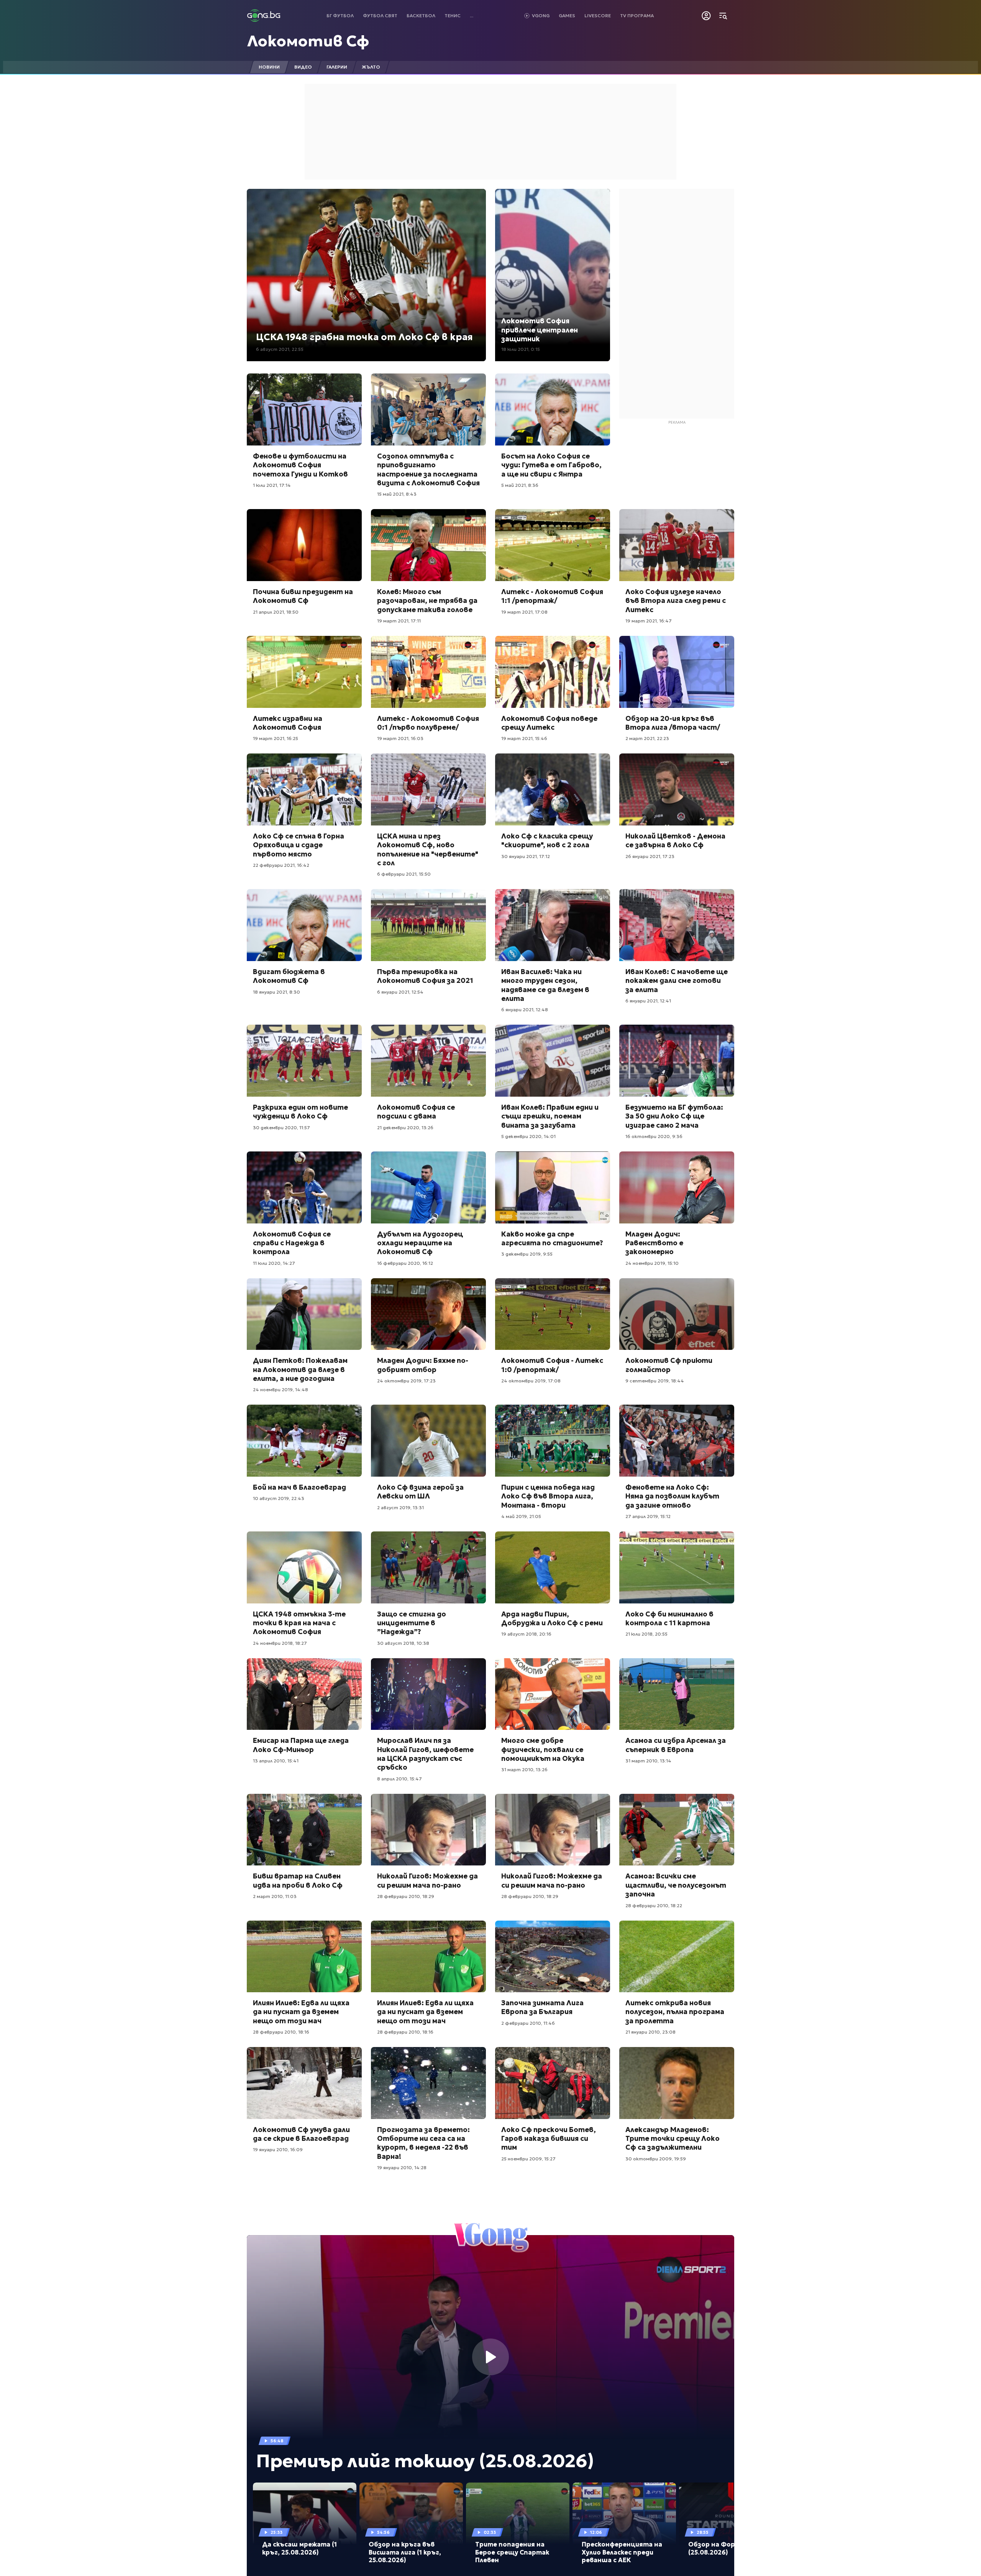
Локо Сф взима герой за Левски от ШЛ (420, 1492)
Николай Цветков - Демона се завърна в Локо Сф (675, 840)
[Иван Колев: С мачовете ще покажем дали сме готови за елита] (677, 925)
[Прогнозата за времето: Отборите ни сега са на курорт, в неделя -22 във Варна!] (428, 2083)
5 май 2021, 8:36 (520, 485)
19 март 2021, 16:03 (400, 738)
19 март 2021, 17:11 (399, 621)
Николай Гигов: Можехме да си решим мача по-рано (427, 1880)
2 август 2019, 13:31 (400, 1507)
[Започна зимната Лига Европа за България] (553, 1957)
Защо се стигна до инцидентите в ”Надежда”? (412, 1623)
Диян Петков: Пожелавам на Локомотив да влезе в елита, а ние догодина (300, 1369)
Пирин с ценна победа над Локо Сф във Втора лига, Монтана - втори (548, 1496)
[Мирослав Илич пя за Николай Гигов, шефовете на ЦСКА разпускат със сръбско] (428, 1694)
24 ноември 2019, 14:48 (281, 1390)
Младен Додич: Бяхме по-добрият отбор (423, 1365)
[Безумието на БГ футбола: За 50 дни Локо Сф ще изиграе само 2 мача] (677, 1061)
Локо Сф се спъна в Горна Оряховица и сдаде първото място (299, 845)
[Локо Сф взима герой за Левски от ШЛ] (428, 1441)
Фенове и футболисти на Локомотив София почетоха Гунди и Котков (300, 465)
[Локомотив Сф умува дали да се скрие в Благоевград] (304, 2083)
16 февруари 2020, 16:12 (405, 1263)
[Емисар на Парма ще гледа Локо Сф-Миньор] (304, 1694)
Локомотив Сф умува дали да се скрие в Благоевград (301, 2134)
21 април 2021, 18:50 (276, 612)
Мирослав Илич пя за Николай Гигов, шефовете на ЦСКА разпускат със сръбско (425, 1754)
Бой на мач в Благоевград (299, 1487)
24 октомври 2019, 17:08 (531, 1381)
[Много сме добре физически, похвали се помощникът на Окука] (553, 1694)
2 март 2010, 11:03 (275, 1896)
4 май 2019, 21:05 (521, 1516)
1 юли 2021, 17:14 (272, 485)
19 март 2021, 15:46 (524, 738)
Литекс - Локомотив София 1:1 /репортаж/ (552, 596)
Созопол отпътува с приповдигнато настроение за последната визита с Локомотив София (428, 469)
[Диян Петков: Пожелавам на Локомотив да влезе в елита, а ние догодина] (304, 1314)
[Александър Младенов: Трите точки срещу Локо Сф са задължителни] (677, 2083)
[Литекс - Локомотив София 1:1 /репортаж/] (553, 545)
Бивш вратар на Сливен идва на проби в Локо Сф (298, 1880)
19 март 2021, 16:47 (649, 621)
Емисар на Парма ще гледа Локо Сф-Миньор (301, 1745)
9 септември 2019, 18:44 (655, 1381)
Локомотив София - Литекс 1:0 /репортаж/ (552, 1365)
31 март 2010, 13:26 (524, 1769)
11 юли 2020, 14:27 (274, 1263)
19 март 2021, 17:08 (524, 612)
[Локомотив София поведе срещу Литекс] (553, 672)
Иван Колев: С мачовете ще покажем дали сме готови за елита (677, 981)
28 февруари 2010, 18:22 (654, 1905)
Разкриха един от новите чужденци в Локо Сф (300, 1112)
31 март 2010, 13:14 (648, 1761)
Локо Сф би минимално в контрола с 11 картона (669, 1618)
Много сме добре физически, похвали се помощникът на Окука (543, 1749)
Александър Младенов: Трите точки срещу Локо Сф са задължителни (673, 2139)
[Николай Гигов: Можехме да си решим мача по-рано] (428, 1830)
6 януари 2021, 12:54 (400, 992)
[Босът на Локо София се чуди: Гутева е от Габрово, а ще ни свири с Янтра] (553, 409)
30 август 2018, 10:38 (403, 1643)
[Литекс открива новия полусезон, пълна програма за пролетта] (677, 1957)
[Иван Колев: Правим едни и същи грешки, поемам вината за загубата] (553, 1061)
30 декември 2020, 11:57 (281, 1128)
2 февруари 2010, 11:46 (528, 2023)
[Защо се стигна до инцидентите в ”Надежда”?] (428, 1567)
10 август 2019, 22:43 (279, 1498)
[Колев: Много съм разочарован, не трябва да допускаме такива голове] (428, 545)
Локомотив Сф (308, 41)
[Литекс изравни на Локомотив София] (304, 672)
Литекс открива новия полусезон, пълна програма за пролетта (675, 2012)
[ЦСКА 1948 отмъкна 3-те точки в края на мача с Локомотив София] (304, 1567)
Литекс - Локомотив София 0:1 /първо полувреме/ (428, 723)
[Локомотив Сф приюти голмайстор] (677, 1314)
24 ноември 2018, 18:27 (280, 1643)
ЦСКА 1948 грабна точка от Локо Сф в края (364, 337)
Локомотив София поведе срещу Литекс (549, 723)
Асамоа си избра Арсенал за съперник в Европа (676, 1745)
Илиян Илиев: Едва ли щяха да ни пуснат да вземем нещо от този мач (301, 2012)
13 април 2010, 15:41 (276, 1761)
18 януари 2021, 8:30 (276, 992)
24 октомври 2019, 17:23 (406, 1381)
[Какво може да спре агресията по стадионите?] (553, 1187)
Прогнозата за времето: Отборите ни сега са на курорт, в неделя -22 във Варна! (423, 2143)
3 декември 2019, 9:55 (527, 1254)
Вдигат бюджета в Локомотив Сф (289, 976)
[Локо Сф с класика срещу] (553, 789)
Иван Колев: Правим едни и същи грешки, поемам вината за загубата (550, 1116)
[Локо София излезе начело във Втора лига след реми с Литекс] (677, 545)
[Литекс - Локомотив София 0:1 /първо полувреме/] (428, 672)
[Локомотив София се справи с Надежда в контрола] (304, 1187)
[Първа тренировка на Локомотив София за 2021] (428, 925)
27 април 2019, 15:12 (648, 1516)
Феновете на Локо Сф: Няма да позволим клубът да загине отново (672, 1496)
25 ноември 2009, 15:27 (528, 2159)
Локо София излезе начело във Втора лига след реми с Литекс (676, 601)
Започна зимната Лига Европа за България (542, 2007)
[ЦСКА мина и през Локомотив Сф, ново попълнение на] (428, 789)
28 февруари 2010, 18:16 (281, 2032)
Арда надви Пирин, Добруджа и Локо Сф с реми (552, 1618)
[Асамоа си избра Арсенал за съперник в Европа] (677, 1694)
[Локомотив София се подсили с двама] (428, 1061)
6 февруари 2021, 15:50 (404, 874)
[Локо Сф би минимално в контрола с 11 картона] (677, 1567)
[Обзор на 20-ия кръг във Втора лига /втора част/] (677, 672)
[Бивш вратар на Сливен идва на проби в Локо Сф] (304, 1830)
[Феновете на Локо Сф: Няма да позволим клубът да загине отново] (677, 1441)
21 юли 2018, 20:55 (646, 1634)
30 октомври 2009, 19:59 (656, 2159)
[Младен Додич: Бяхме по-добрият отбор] (428, 1314)
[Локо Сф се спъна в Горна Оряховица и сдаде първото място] (304, 789)
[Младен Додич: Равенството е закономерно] (677, 1187)
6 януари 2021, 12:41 (648, 1001)
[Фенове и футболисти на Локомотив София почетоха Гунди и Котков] (304, 409)
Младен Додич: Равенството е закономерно (654, 1243)
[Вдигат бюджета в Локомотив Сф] (304, 925)
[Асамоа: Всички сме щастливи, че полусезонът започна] (677, 1830)
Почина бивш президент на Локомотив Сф (303, 596)
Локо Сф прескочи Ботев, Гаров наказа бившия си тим (549, 2139)
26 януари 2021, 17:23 (650, 856)
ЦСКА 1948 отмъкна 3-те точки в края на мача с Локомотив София (299, 1623)
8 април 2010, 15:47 (399, 1779)
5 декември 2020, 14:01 (528, 1136)
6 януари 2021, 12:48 (525, 1010)
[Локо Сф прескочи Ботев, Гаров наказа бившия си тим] (553, 2083)
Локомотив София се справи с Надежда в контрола (292, 1243)
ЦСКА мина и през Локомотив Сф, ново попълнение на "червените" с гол (428, 849)
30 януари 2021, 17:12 (526, 856)
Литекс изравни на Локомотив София (288, 723)
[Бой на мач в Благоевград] (304, 1441)
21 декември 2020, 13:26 (405, 1128)
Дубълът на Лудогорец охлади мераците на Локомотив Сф (420, 1243)
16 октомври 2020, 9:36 (654, 1136)
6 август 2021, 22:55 (280, 349)
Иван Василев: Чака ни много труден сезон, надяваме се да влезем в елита (545, 985)
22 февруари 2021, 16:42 (281, 865)
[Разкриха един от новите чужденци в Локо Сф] (304, 1061)
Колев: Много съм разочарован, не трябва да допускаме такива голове (427, 601)
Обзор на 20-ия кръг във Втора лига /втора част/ (673, 723)
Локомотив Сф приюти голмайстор (669, 1365)
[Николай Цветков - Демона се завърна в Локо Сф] (677, 789)
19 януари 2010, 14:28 (402, 2167)
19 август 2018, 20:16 (526, 1634)
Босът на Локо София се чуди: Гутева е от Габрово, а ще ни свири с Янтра (551, 465)
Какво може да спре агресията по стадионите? (552, 1238)
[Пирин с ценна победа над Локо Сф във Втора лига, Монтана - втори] (553, 1441)
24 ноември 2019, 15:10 (652, 1263)
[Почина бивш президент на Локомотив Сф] (304, 545)
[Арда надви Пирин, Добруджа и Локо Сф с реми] (553, 1567)
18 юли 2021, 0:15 (521, 349)
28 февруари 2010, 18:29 (406, 1896)
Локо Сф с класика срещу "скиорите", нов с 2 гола (547, 840)
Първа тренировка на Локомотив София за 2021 (425, 976)
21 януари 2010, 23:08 (650, 2032)
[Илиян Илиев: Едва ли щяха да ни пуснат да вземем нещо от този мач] (304, 1957)
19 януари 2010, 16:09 (278, 2149)
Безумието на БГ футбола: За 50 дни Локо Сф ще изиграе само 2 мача (674, 1116)
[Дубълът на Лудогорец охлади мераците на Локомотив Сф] (428, 1187)
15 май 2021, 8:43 (397, 494)
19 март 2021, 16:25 (276, 738)
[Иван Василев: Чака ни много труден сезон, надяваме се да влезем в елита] (553, 925)
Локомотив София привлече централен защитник (540, 330)
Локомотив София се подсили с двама (416, 1112)
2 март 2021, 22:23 (647, 738)
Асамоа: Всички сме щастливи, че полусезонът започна (676, 1885)
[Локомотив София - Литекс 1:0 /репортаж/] (553, 1314)
